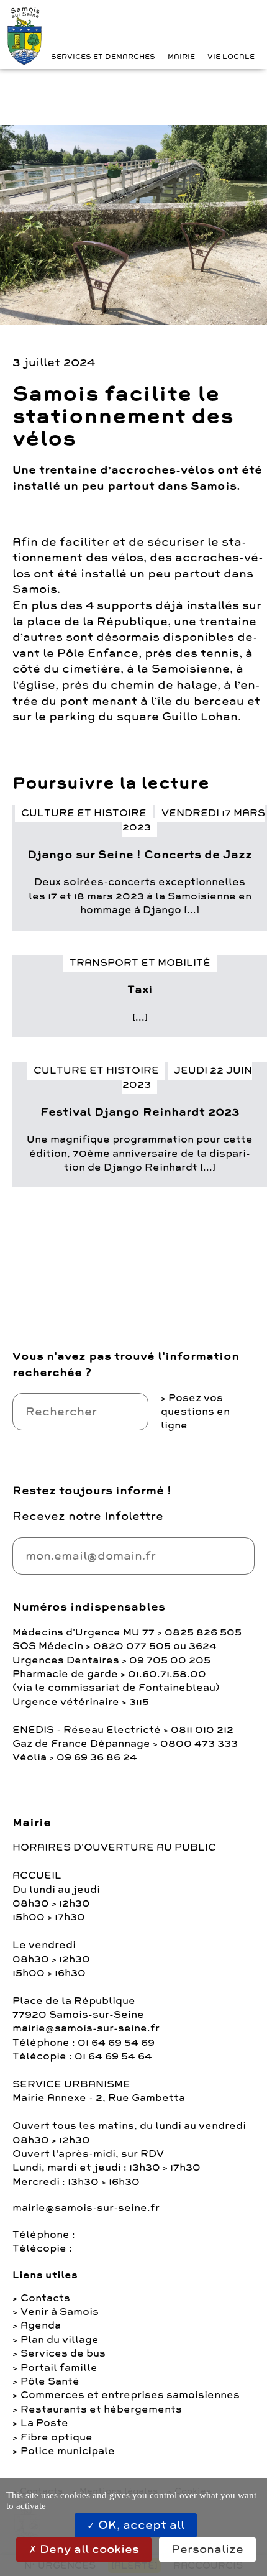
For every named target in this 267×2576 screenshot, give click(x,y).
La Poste (44, 2423)
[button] (224, 25)
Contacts (45, 2298)
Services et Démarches (103, 57)
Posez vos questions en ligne (195, 1412)
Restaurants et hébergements (101, 2409)
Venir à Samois (60, 2312)
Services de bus (63, 2353)
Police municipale (68, 2451)
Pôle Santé (50, 2381)
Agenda (41, 2325)
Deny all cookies (88, 2549)
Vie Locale (231, 57)
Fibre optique (57, 2437)
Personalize (207, 2549)
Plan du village (60, 2340)
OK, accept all (140, 2525)
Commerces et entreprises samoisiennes (130, 2395)
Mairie (181, 57)
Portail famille (59, 2368)
